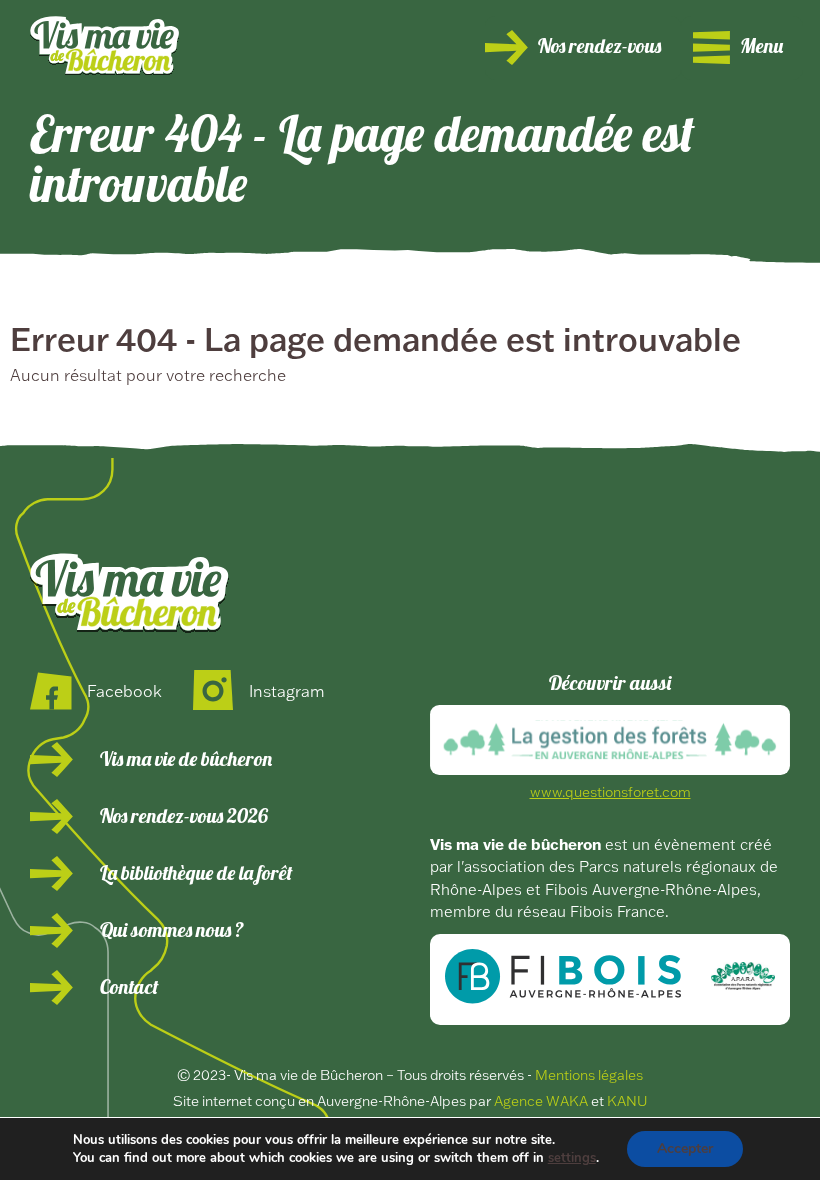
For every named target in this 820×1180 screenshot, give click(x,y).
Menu (761, 48)
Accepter (685, 1148)
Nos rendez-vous (599, 48)
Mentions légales (589, 1075)
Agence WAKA (541, 1101)
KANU (627, 1101)
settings (572, 1158)
